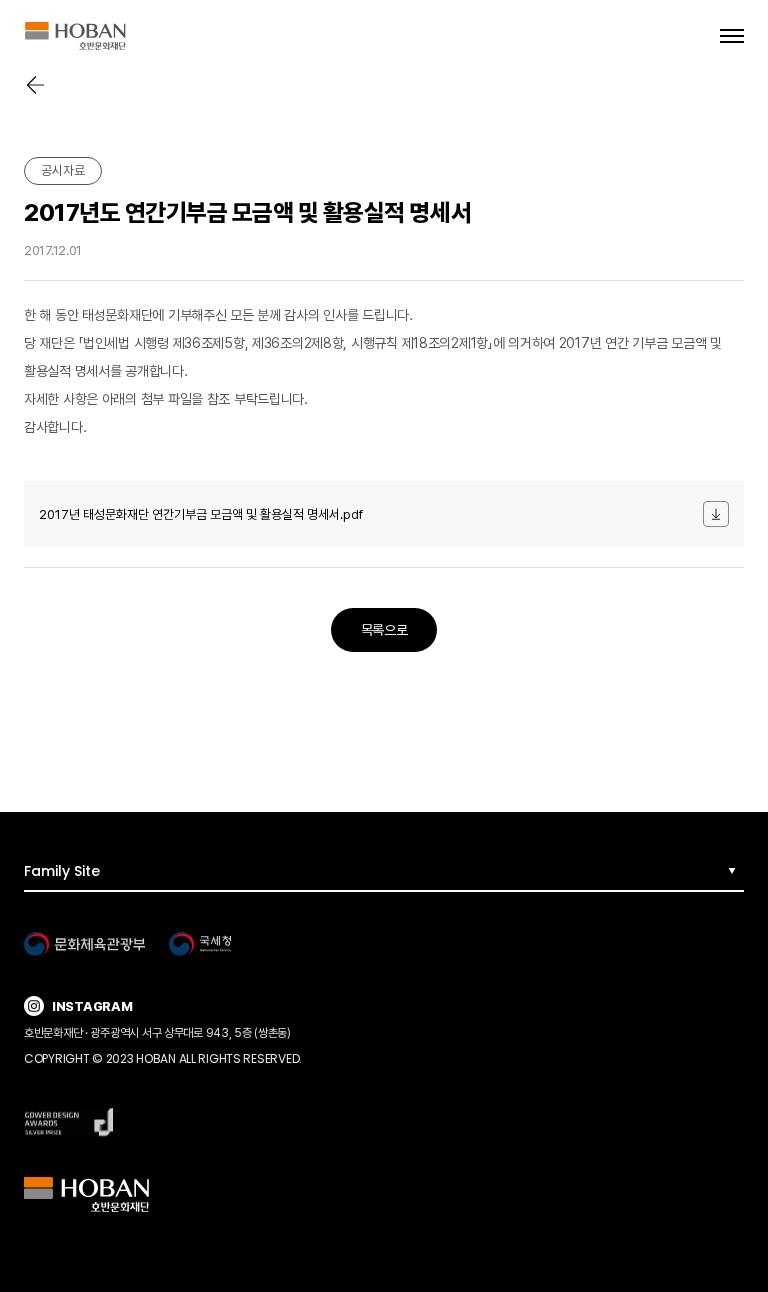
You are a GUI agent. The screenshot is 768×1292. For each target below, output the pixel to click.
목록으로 (384, 630)
